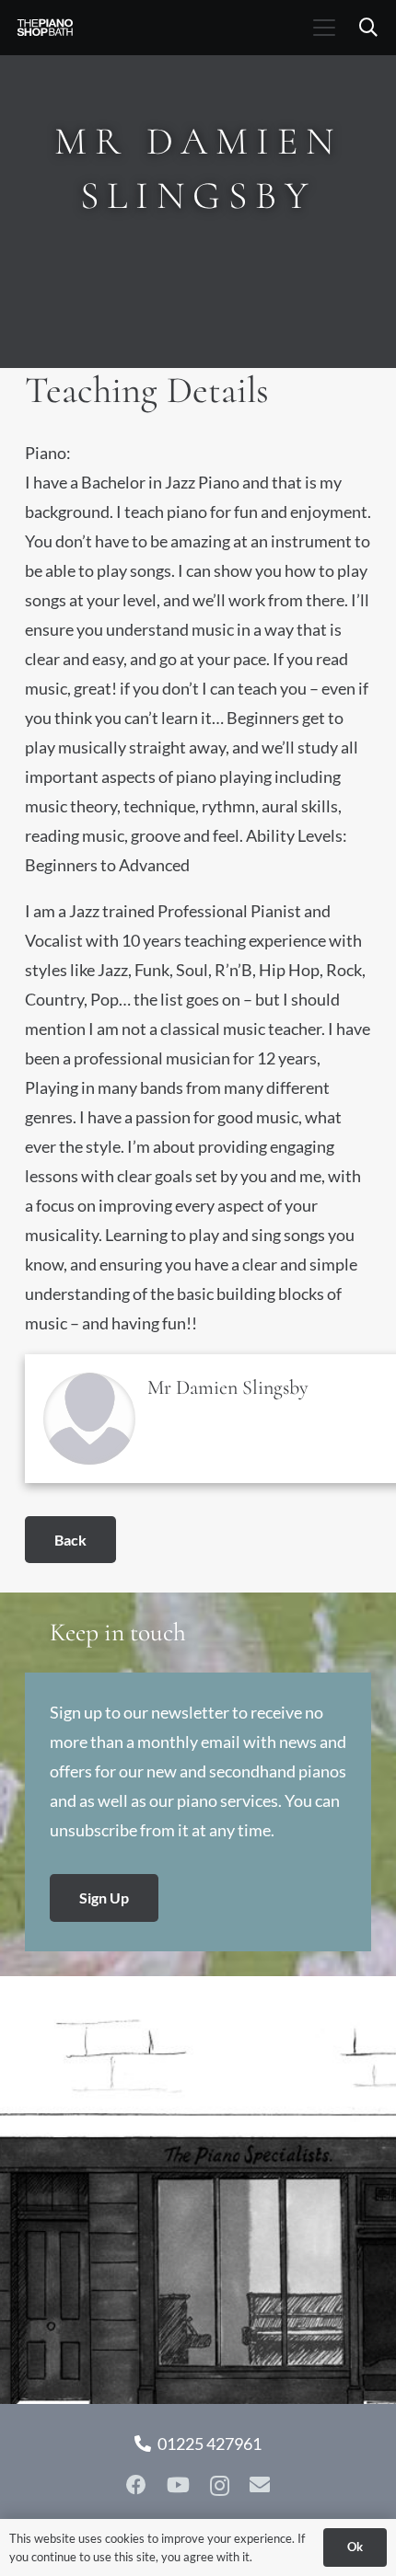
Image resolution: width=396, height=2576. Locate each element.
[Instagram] (220, 2486)
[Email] (260, 2485)
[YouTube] (178, 2485)
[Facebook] (136, 2485)
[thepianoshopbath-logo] (45, 28)
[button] (324, 28)
